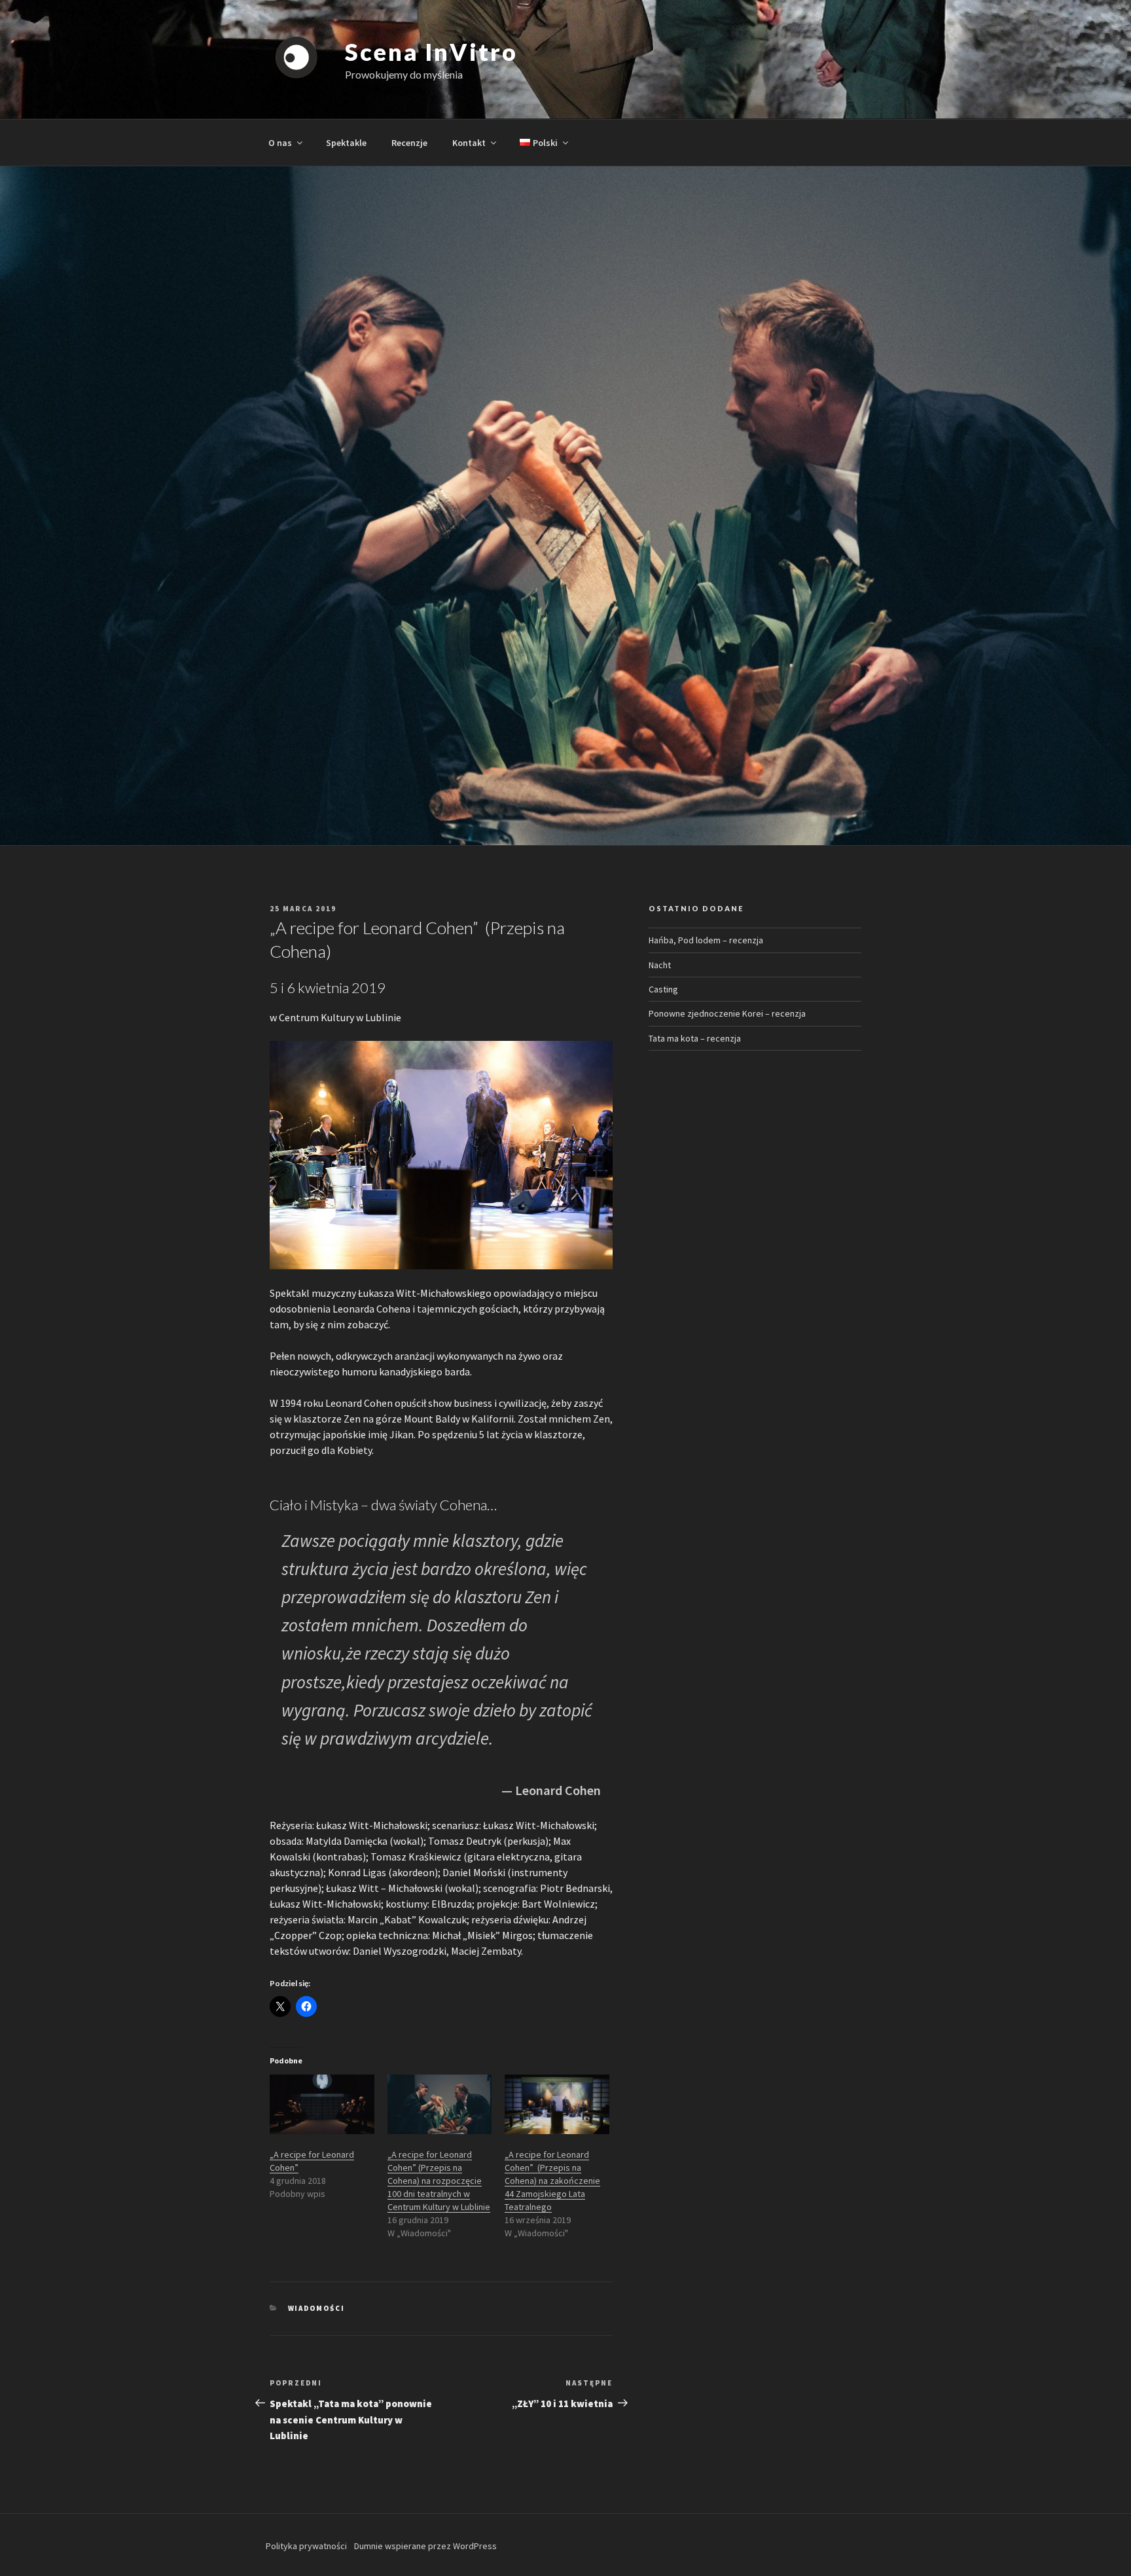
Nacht (660, 965)
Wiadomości (317, 2308)
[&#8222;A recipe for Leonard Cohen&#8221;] (322, 2104)
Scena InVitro (431, 52)
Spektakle (346, 143)
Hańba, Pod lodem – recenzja (706, 940)
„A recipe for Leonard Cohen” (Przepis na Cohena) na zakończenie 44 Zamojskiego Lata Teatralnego (552, 2181)
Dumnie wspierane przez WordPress (425, 2546)
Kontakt (469, 143)
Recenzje (409, 143)
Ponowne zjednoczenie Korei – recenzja (727, 1013)
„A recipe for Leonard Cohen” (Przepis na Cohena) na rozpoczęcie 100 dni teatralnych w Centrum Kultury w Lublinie (439, 2181)
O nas (280, 143)
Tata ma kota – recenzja (695, 1038)
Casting (663, 989)
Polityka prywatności (306, 2546)
